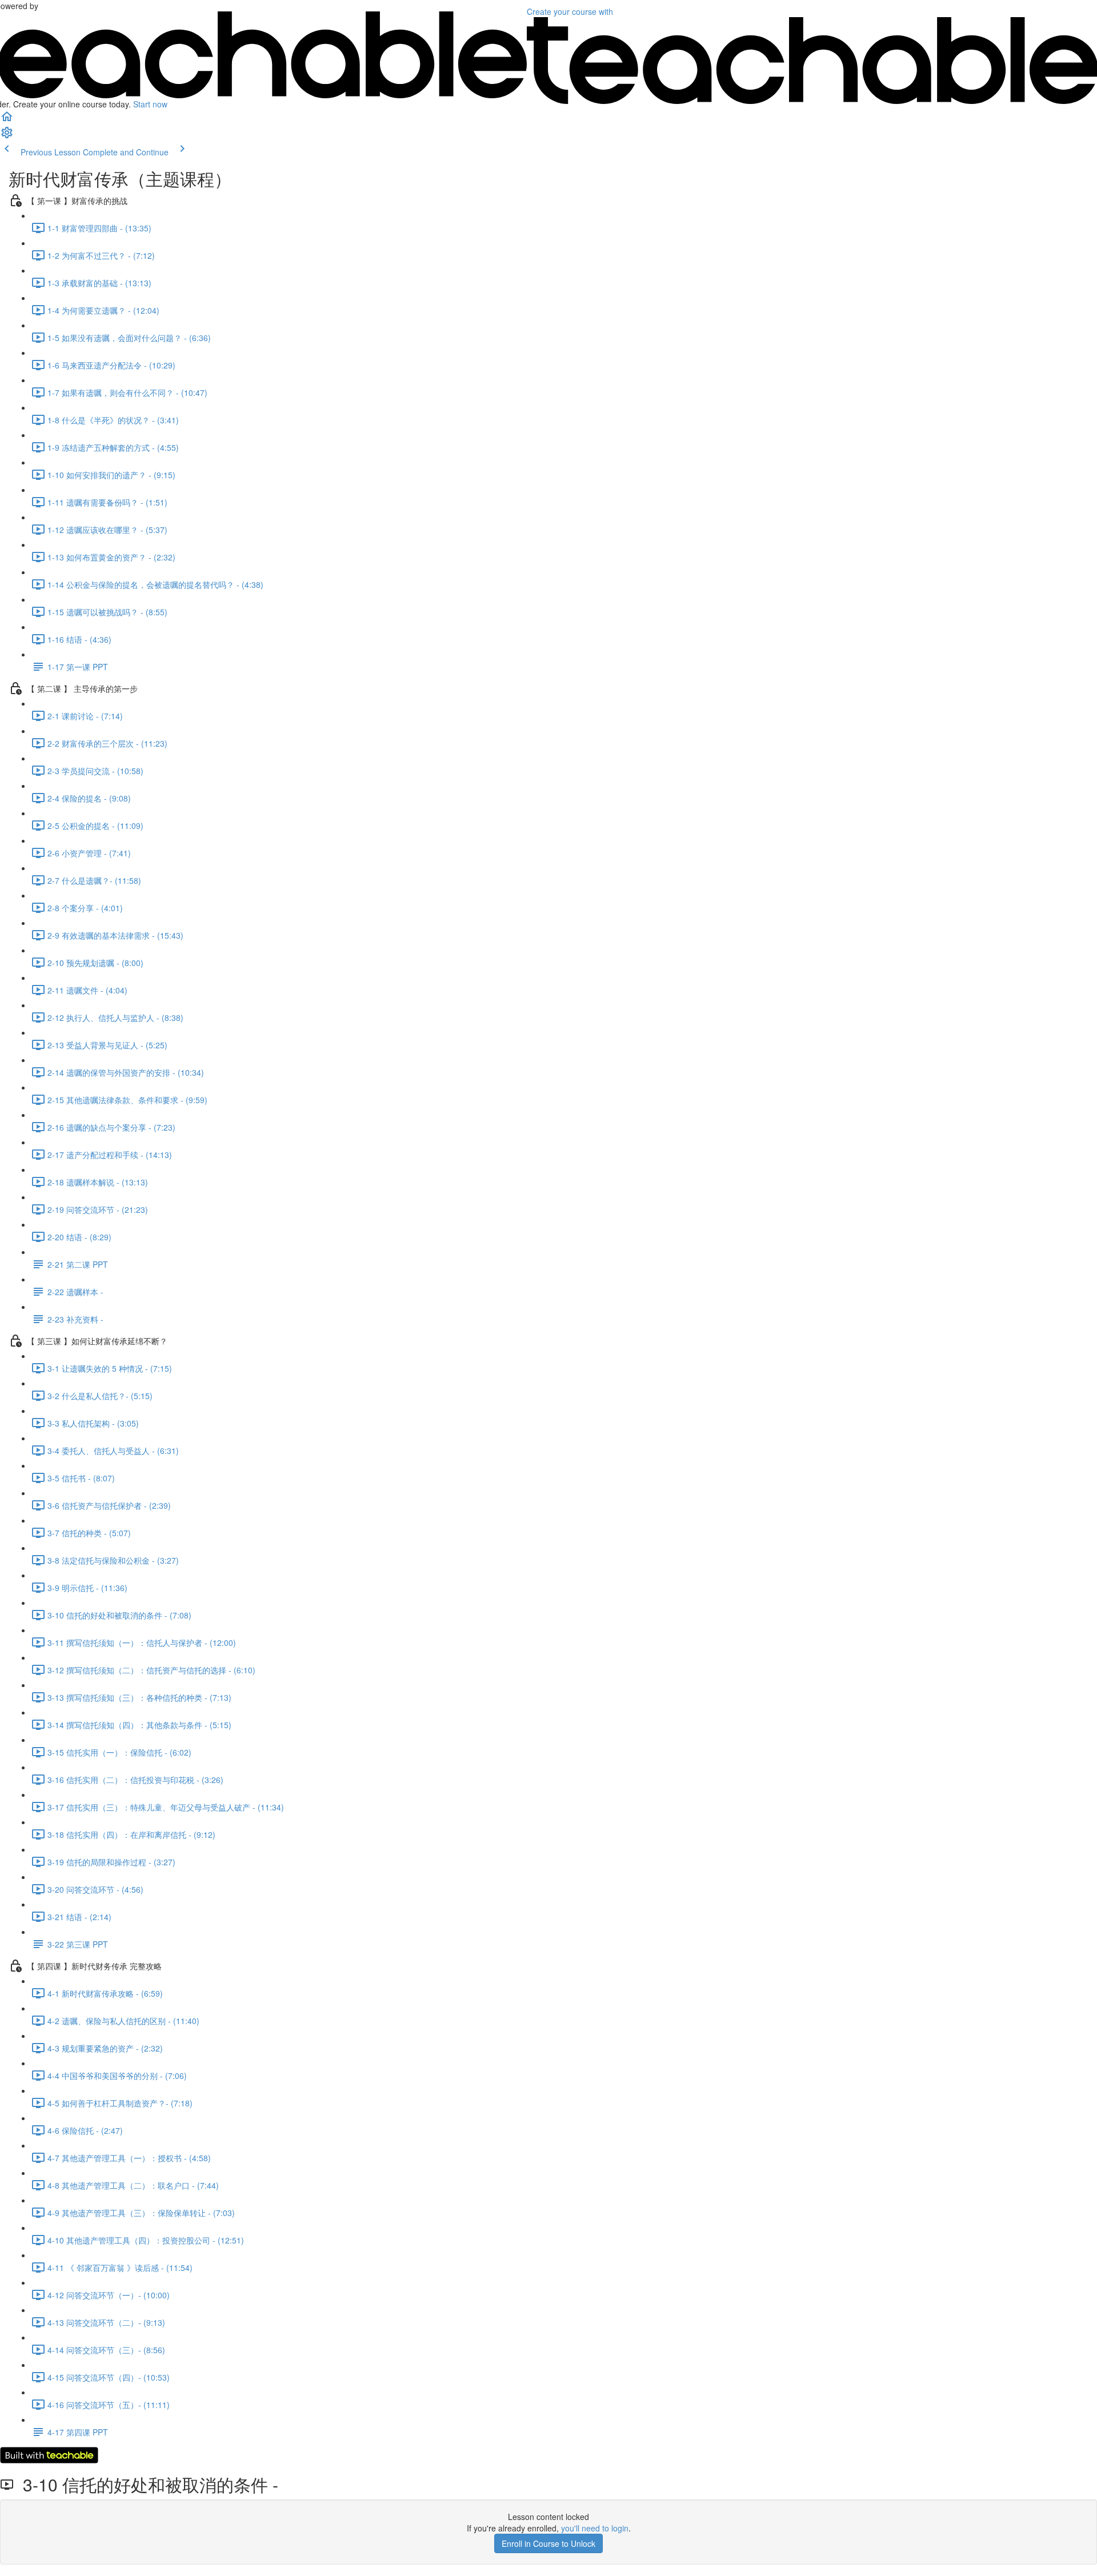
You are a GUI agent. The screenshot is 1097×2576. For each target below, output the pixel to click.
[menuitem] (7, 136)
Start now (150, 104)
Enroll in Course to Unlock (548, 2543)
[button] (7, 120)
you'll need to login (595, 2528)
